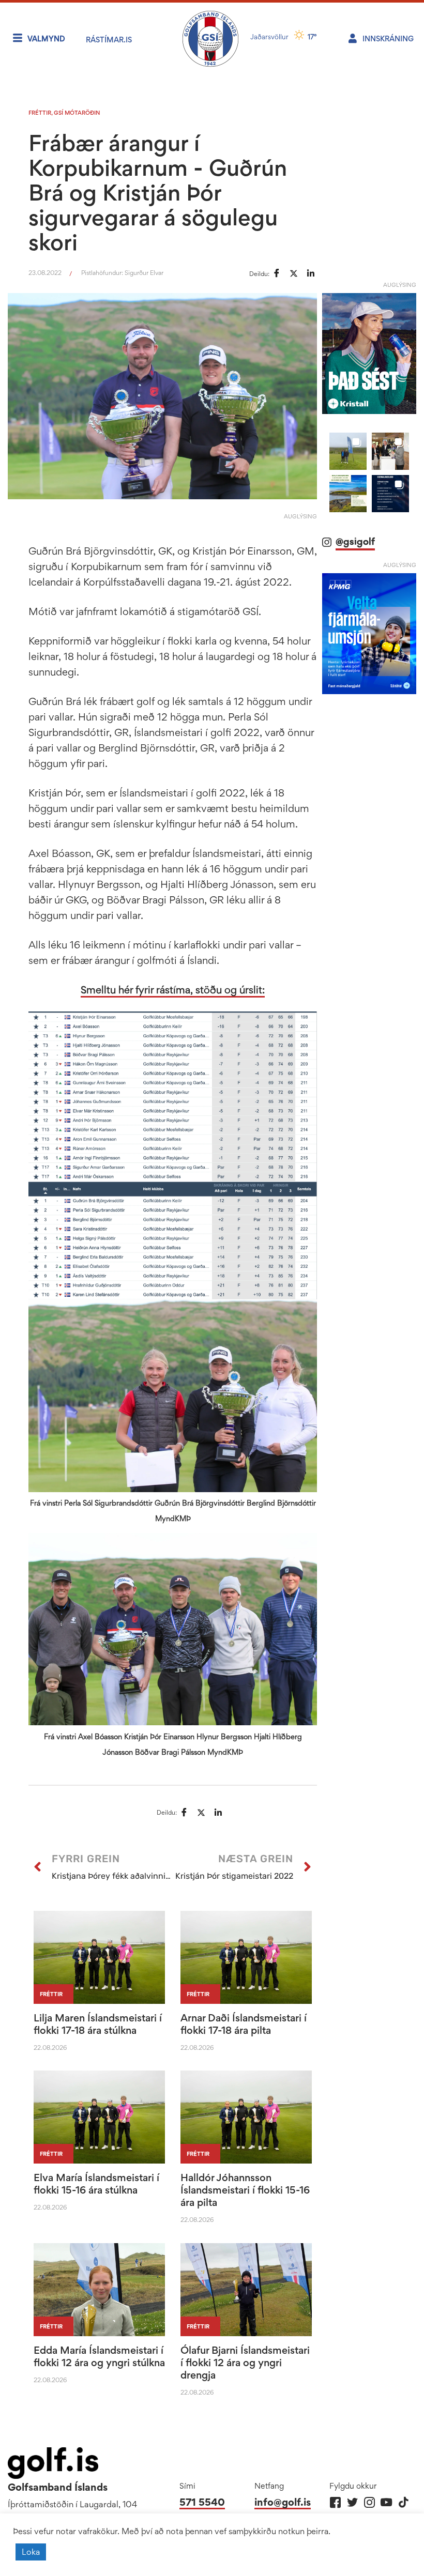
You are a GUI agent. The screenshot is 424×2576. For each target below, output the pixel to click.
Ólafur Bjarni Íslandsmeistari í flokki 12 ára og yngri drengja (245, 2363)
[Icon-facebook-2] (335, 2502)
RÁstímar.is (109, 40)
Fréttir (40, 113)
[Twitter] (352, 2502)
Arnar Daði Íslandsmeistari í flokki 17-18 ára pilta (244, 2024)
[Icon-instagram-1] (369, 2502)
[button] (348, 451)
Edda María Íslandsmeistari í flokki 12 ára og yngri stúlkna (99, 2356)
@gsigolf (355, 541)
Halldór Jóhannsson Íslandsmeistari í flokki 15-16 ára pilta (245, 2190)
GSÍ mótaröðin (77, 113)
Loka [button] (31, 2552)
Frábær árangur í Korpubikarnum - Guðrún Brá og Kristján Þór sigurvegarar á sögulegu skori (158, 192)
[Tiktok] (404, 2502)
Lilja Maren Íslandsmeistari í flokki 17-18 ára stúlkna (98, 2024)
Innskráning (388, 39)
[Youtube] (387, 2502)
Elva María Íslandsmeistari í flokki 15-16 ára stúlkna (96, 2184)
